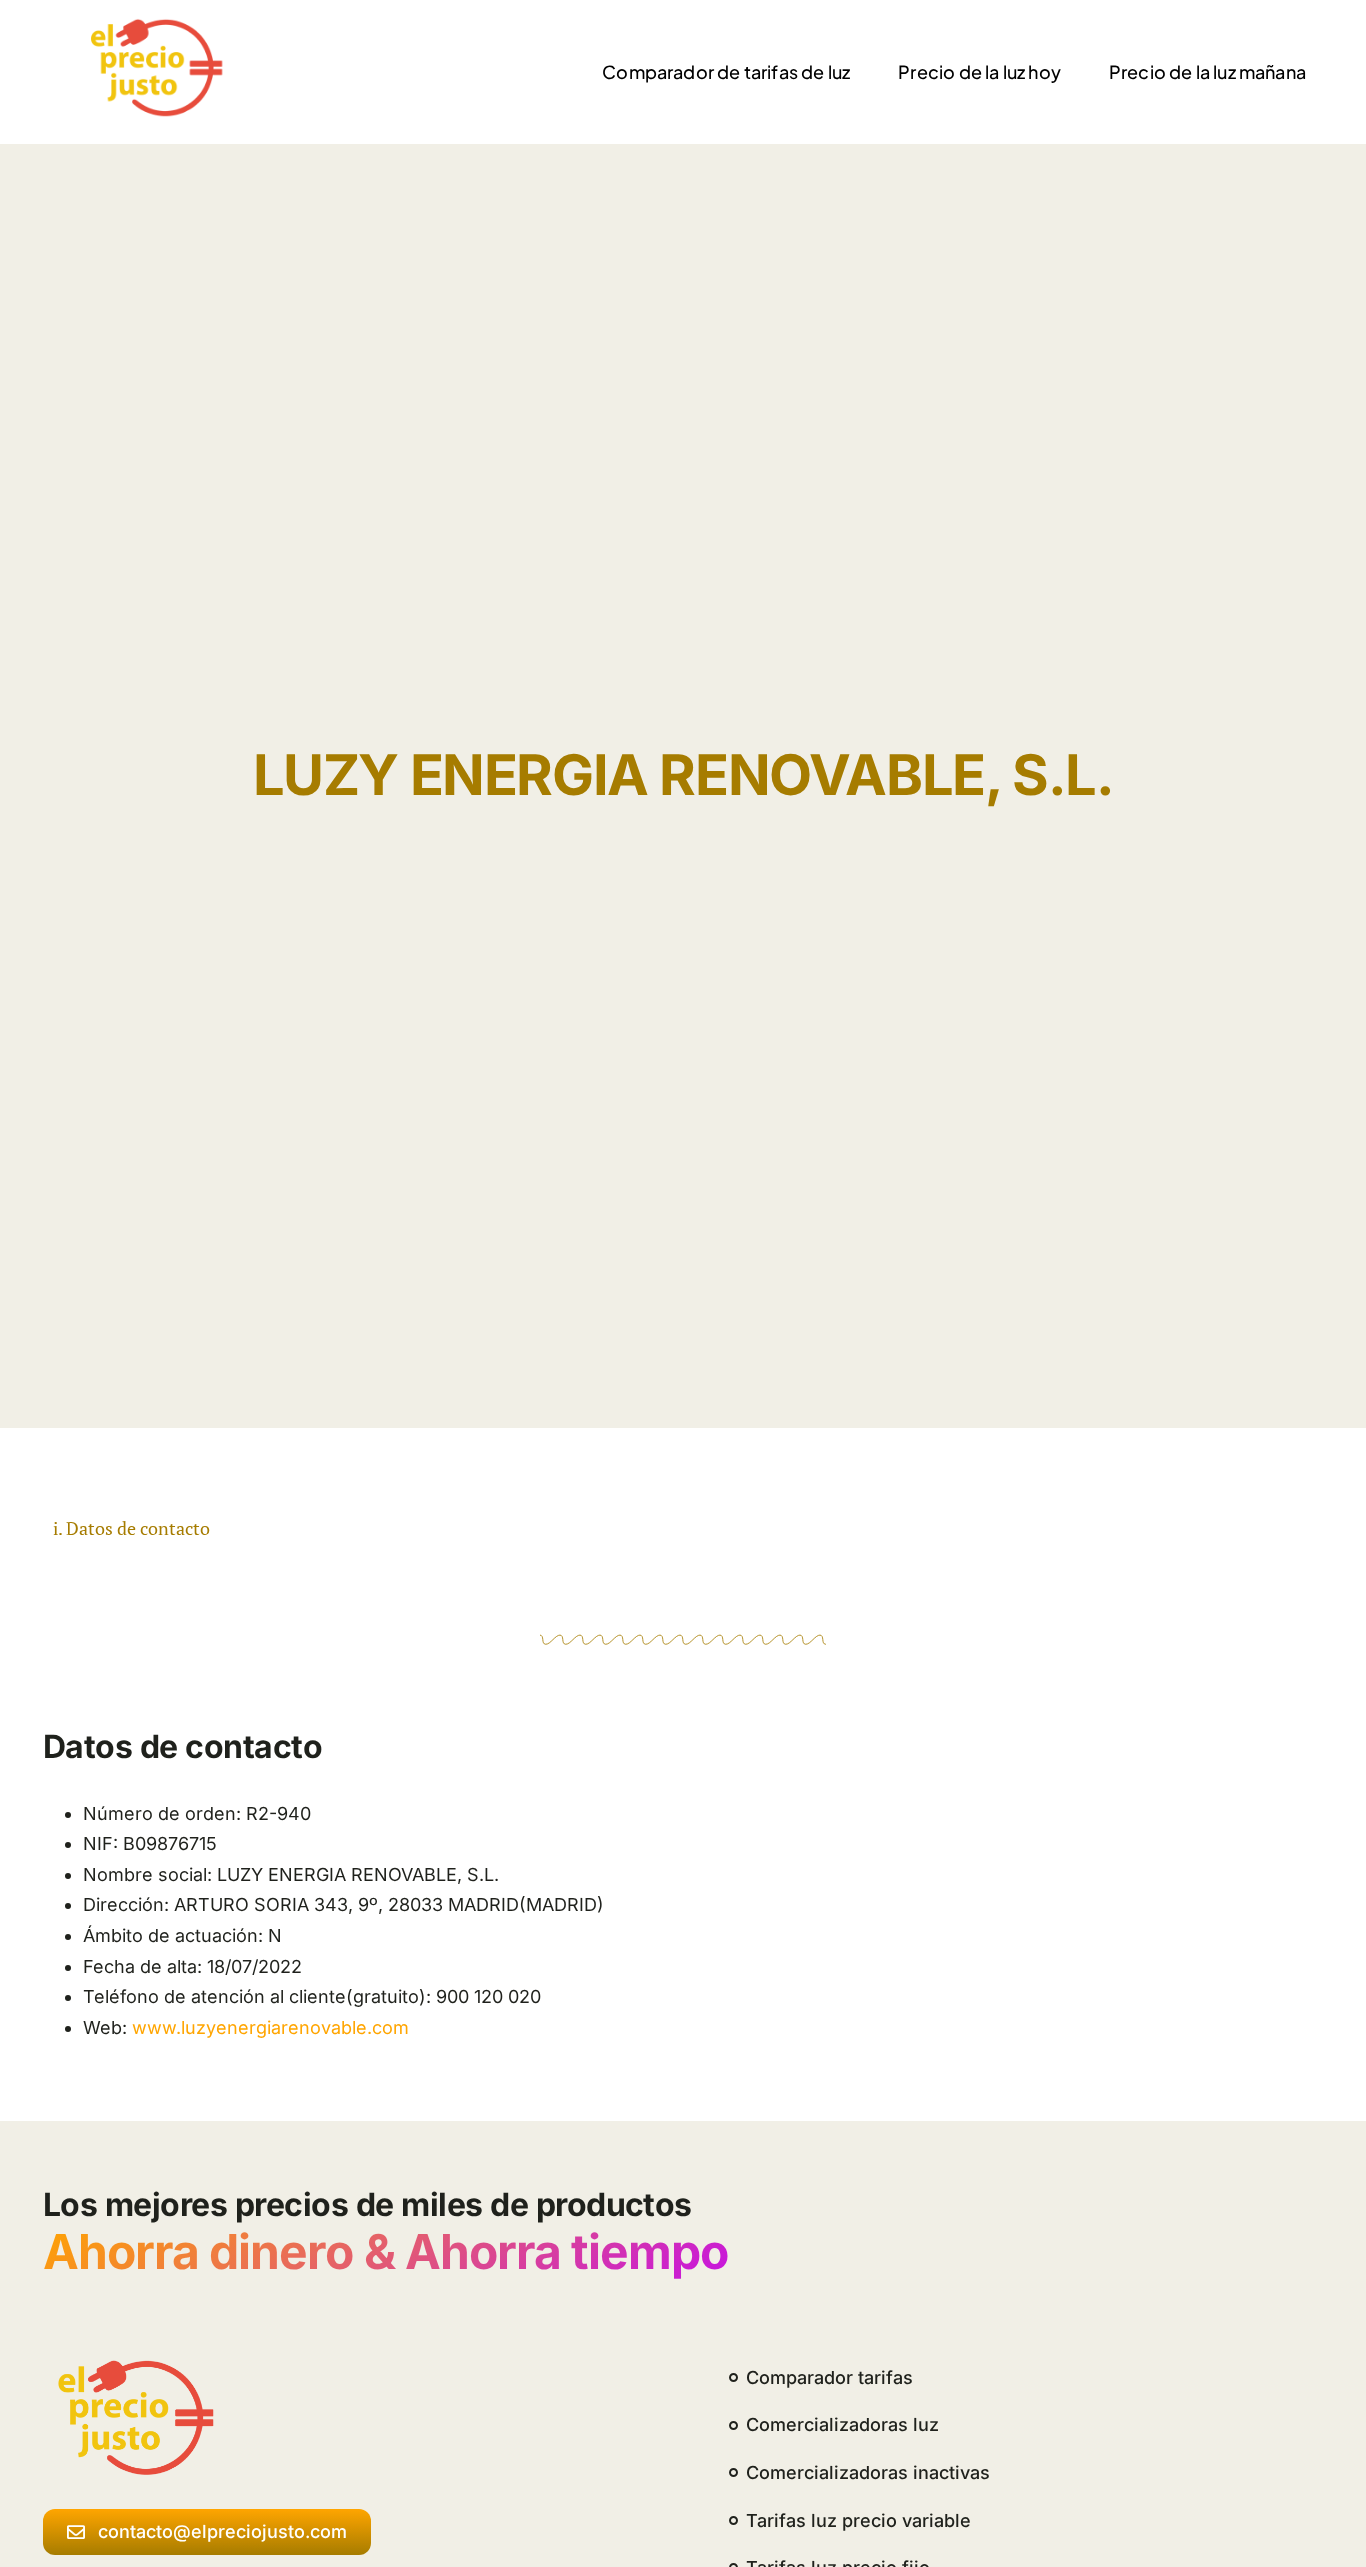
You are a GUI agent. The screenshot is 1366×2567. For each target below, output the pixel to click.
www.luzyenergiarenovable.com (270, 2027)
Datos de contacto (138, 1528)
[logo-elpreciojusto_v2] (152, 26)
